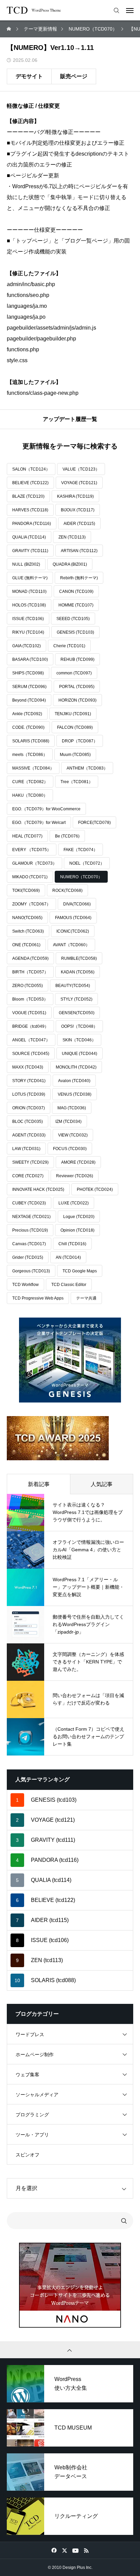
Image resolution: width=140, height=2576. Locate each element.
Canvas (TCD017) (29, 1244)
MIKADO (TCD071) (30, 877)
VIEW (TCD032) (73, 1135)
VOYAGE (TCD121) (79, 483)
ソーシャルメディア (37, 2095)
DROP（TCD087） (80, 741)
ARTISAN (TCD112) (79, 551)
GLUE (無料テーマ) (30, 578)
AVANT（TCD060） (71, 945)
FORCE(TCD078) (94, 823)
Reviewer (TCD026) (75, 1176)
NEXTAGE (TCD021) (31, 1217)
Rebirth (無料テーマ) (79, 578)
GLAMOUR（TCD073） (34, 863)
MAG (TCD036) (72, 1108)
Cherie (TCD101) (69, 646)
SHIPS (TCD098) (28, 673)
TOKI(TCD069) (26, 890)
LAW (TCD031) (26, 1149)
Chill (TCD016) (72, 1244)
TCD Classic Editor (69, 1285)
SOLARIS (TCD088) (31, 741)
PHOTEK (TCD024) (95, 1189)
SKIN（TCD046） (79, 1040)
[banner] (70, 1360)
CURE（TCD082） (30, 782)
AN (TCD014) (68, 1257)
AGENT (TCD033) (29, 1135)
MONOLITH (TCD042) (76, 1067)
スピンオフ (28, 2155)
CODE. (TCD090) (28, 727)
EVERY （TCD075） (32, 850)
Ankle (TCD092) (27, 714)
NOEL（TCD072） (87, 863)
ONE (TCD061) (26, 945)
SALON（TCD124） (31, 469)
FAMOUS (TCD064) (73, 918)
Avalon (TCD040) (74, 1081)
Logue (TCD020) (79, 1217)
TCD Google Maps (80, 1271)
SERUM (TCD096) (29, 687)
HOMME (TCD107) (76, 605)
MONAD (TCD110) (29, 592)
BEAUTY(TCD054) (73, 986)
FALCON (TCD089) (75, 727)
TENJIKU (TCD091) (73, 714)
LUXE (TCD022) (74, 1203)
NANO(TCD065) (27, 918)
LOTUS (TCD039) (29, 1094)
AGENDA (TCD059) (30, 958)
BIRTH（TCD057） (30, 972)
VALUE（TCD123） (81, 469)
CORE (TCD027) (28, 1176)
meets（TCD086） (30, 755)
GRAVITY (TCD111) (30, 551)
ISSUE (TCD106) (28, 619)
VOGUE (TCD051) (29, 1013)
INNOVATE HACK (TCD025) (38, 1189)
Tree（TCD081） (77, 782)
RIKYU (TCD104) (28, 632)
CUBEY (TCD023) (29, 1203)
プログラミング (32, 2115)
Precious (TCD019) (30, 1230)
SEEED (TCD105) (73, 619)
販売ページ (74, 76)
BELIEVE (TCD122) (30, 483)
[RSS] (86, 2550)
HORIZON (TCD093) (77, 700)
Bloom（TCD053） (30, 999)
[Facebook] (54, 2550)
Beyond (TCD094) (29, 700)
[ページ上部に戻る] (70, 2350)
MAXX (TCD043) (28, 1067)
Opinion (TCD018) (77, 1230)
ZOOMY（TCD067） (31, 904)
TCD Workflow (25, 1285)
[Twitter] (64, 2550)
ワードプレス (30, 2034)
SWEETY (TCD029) (30, 1162)
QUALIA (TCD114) (29, 537)
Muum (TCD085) (75, 755)
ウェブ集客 (28, 2075)
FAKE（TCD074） (81, 850)
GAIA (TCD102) (27, 646)
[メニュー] (130, 10)
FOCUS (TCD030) (70, 1149)
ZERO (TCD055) (28, 986)
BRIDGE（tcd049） (30, 1026)
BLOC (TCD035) (28, 1122)
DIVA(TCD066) (77, 904)
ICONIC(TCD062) (73, 931)
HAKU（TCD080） (30, 795)
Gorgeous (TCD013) (31, 1271)
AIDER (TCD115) (79, 524)
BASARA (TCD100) (30, 659)
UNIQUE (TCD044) (80, 1054)
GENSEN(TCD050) (77, 1013)
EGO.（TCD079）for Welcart (39, 823)
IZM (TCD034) (68, 1122)
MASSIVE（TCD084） (33, 768)
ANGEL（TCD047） (31, 1040)
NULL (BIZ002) (26, 564)
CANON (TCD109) (76, 592)
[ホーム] (10, 29)
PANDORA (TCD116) (32, 524)
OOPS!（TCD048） (79, 1026)
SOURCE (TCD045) (31, 1054)
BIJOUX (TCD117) (78, 510)
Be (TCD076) (67, 836)
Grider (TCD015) (28, 1257)
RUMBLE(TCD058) (79, 958)
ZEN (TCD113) (72, 537)
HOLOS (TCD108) (29, 605)
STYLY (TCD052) (76, 999)
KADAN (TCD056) (78, 972)
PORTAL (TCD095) (77, 687)
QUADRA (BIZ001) (70, 564)
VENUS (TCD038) (75, 1094)
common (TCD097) (74, 673)
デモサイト (29, 76)
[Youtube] (75, 2550)
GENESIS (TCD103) (75, 632)
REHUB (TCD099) (77, 659)
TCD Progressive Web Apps (38, 1298)
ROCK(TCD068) (67, 890)
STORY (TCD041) (29, 1081)
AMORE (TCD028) (78, 1162)
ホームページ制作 (35, 2054)
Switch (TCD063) (28, 931)
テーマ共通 (86, 1298)
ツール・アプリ (32, 2135)
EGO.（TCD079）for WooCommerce (46, 809)
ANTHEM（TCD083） (87, 768)
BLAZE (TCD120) (28, 496)
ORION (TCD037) (29, 1108)
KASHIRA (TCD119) (75, 496)
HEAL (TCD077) (27, 836)
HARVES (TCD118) (30, 510)
